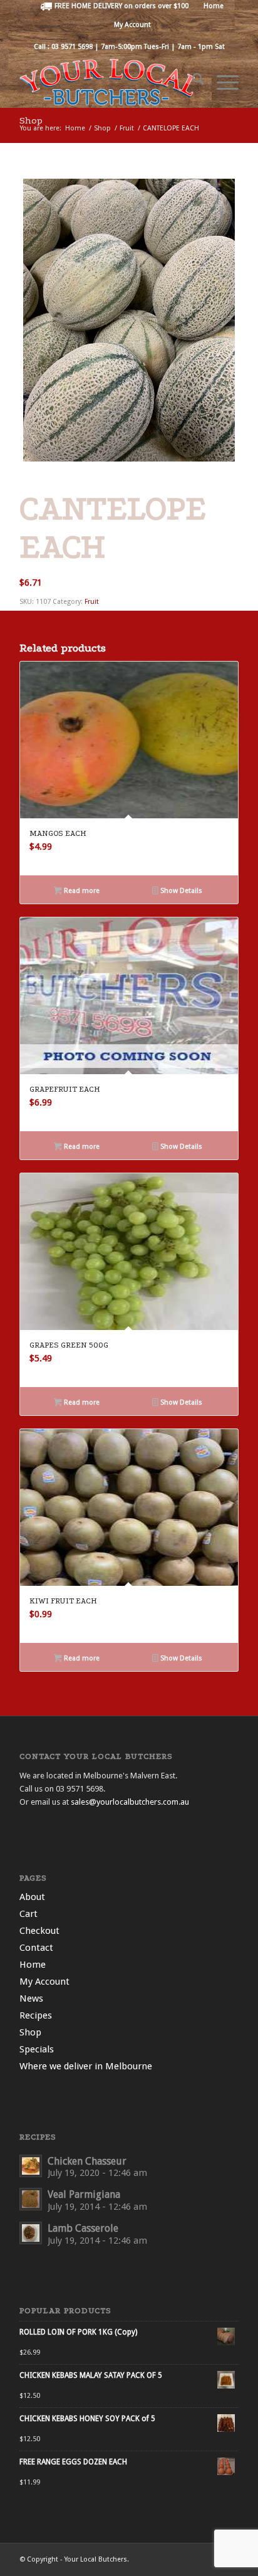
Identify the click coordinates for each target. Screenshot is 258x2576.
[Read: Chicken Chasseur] (31, 2166)
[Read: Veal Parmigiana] (31, 2199)
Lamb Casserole (83, 2228)
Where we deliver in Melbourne (86, 2066)
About (32, 1897)
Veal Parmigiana (84, 2194)
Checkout (39, 1931)
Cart (28, 1914)
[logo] (107, 82)
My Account (132, 25)
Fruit (92, 602)
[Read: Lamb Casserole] (31, 2233)
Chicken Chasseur (87, 2161)
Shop (31, 120)
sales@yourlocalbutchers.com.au (130, 1802)
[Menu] (221, 82)
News (31, 1998)
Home (33, 1965)
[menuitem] (115, 6)
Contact (36, 1948)
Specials (37, 2049)
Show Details (180, 891)
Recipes (36, 2015)
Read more (81, 891)
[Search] (192, 82)
